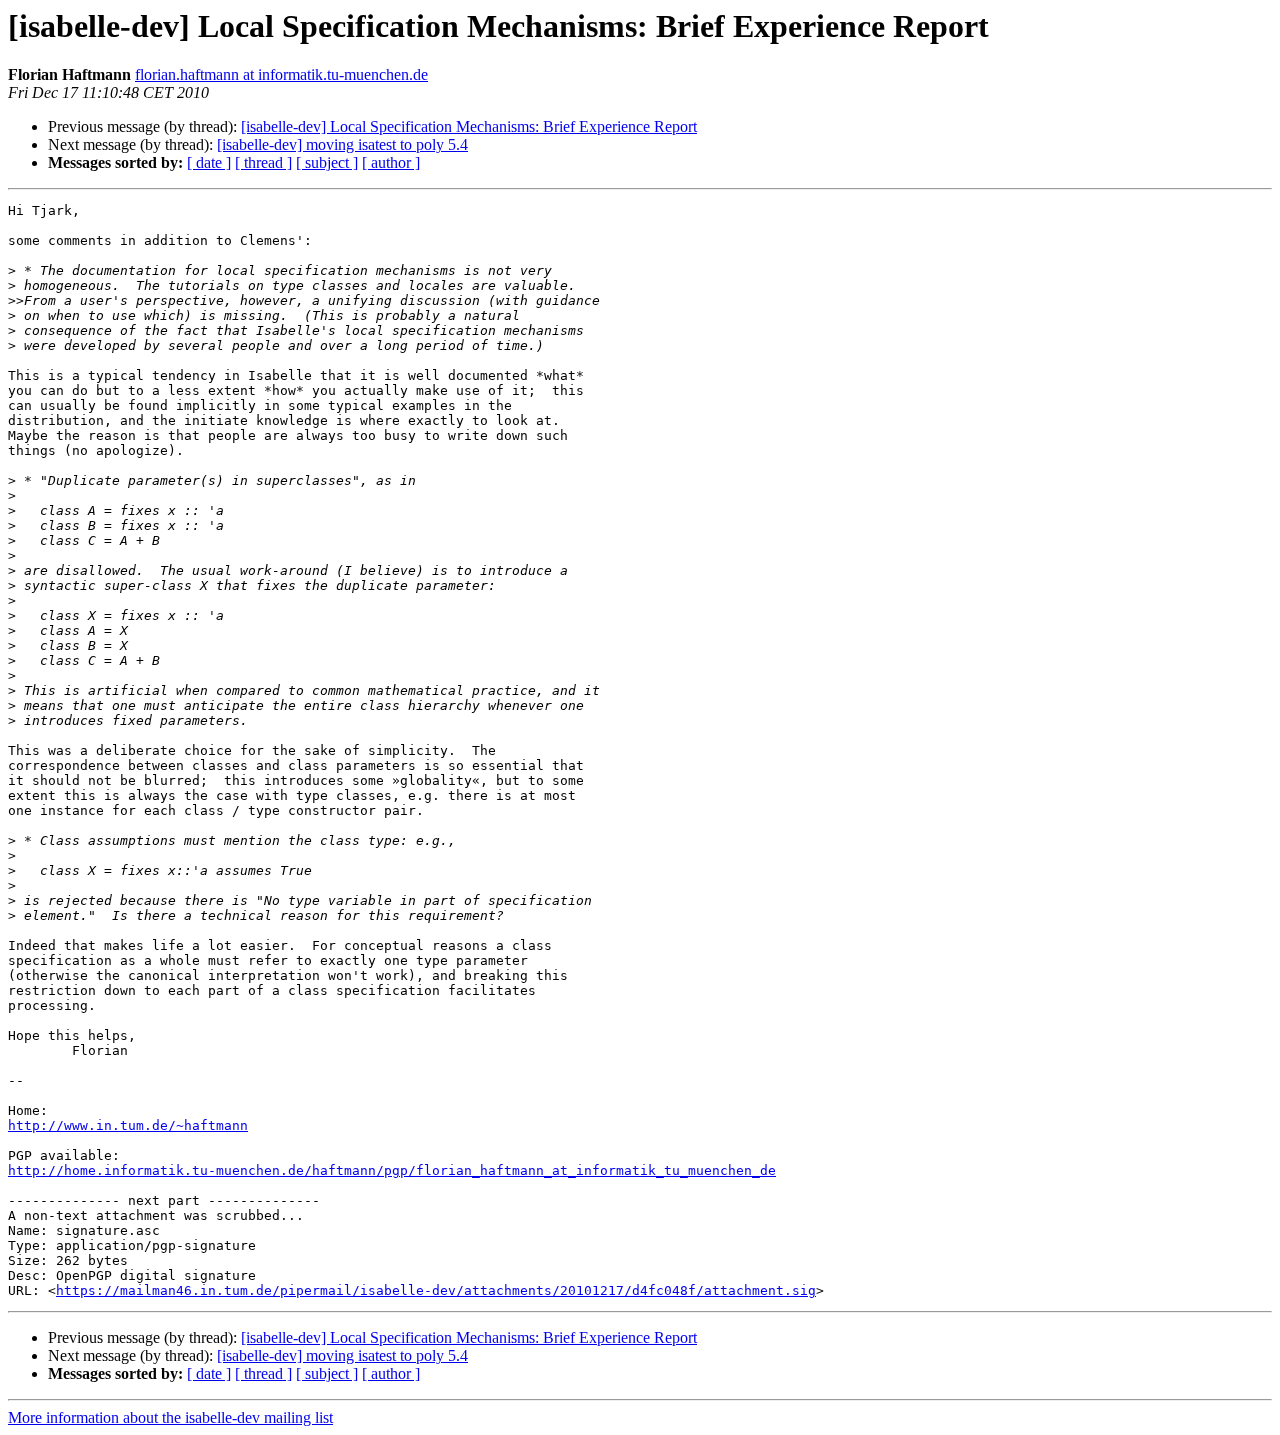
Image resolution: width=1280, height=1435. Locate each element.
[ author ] (391, 162)
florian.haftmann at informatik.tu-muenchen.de (281, 74)
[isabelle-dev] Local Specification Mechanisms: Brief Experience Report (469, 126)
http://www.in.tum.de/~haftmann (128, 1125)
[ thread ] (263, 162)
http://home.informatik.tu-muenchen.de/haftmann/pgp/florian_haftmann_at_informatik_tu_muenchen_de (392, 1170)
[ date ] (209, 162)
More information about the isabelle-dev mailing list (170, 1417)
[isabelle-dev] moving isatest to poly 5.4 (342, 144)
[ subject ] (327, 162)
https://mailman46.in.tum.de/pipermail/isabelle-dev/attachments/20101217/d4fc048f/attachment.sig (436, 1290)
